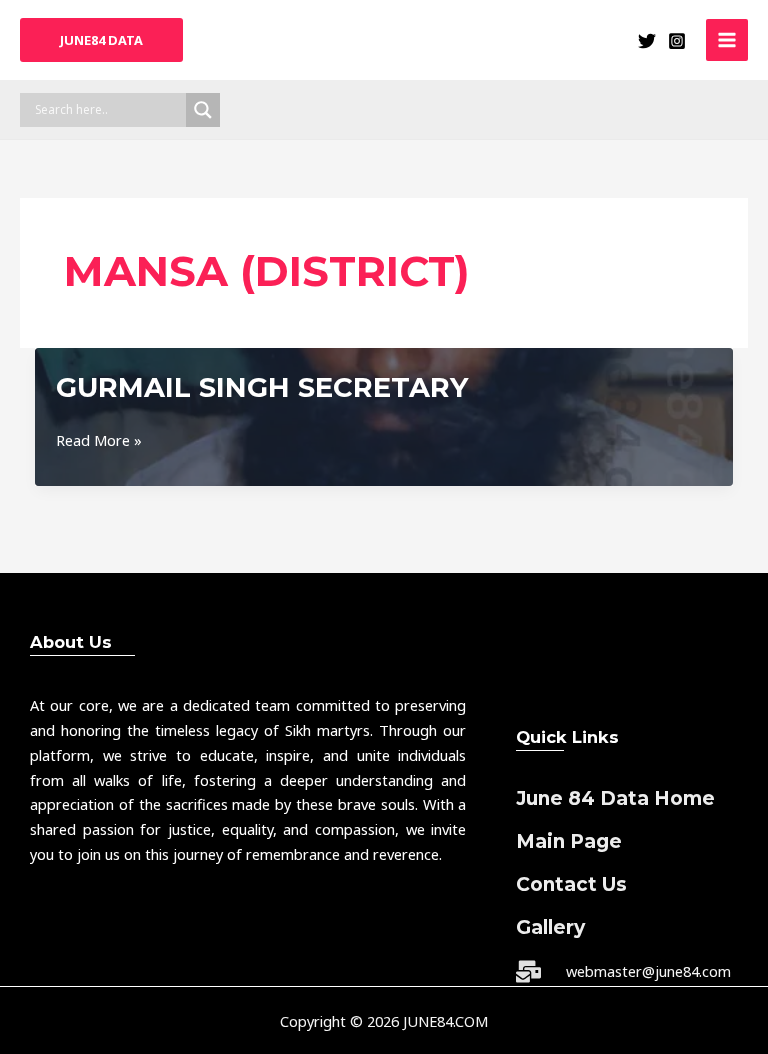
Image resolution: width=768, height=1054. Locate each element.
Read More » (99, 441)
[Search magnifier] (203, 110)
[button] (101, 40)
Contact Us (571, 884)
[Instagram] (677, 41)
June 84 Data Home (615, 798)
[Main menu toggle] (727, 40)
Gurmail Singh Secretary (262, 387)
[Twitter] (647, 41)
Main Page (569, 841)
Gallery (550, 927)
